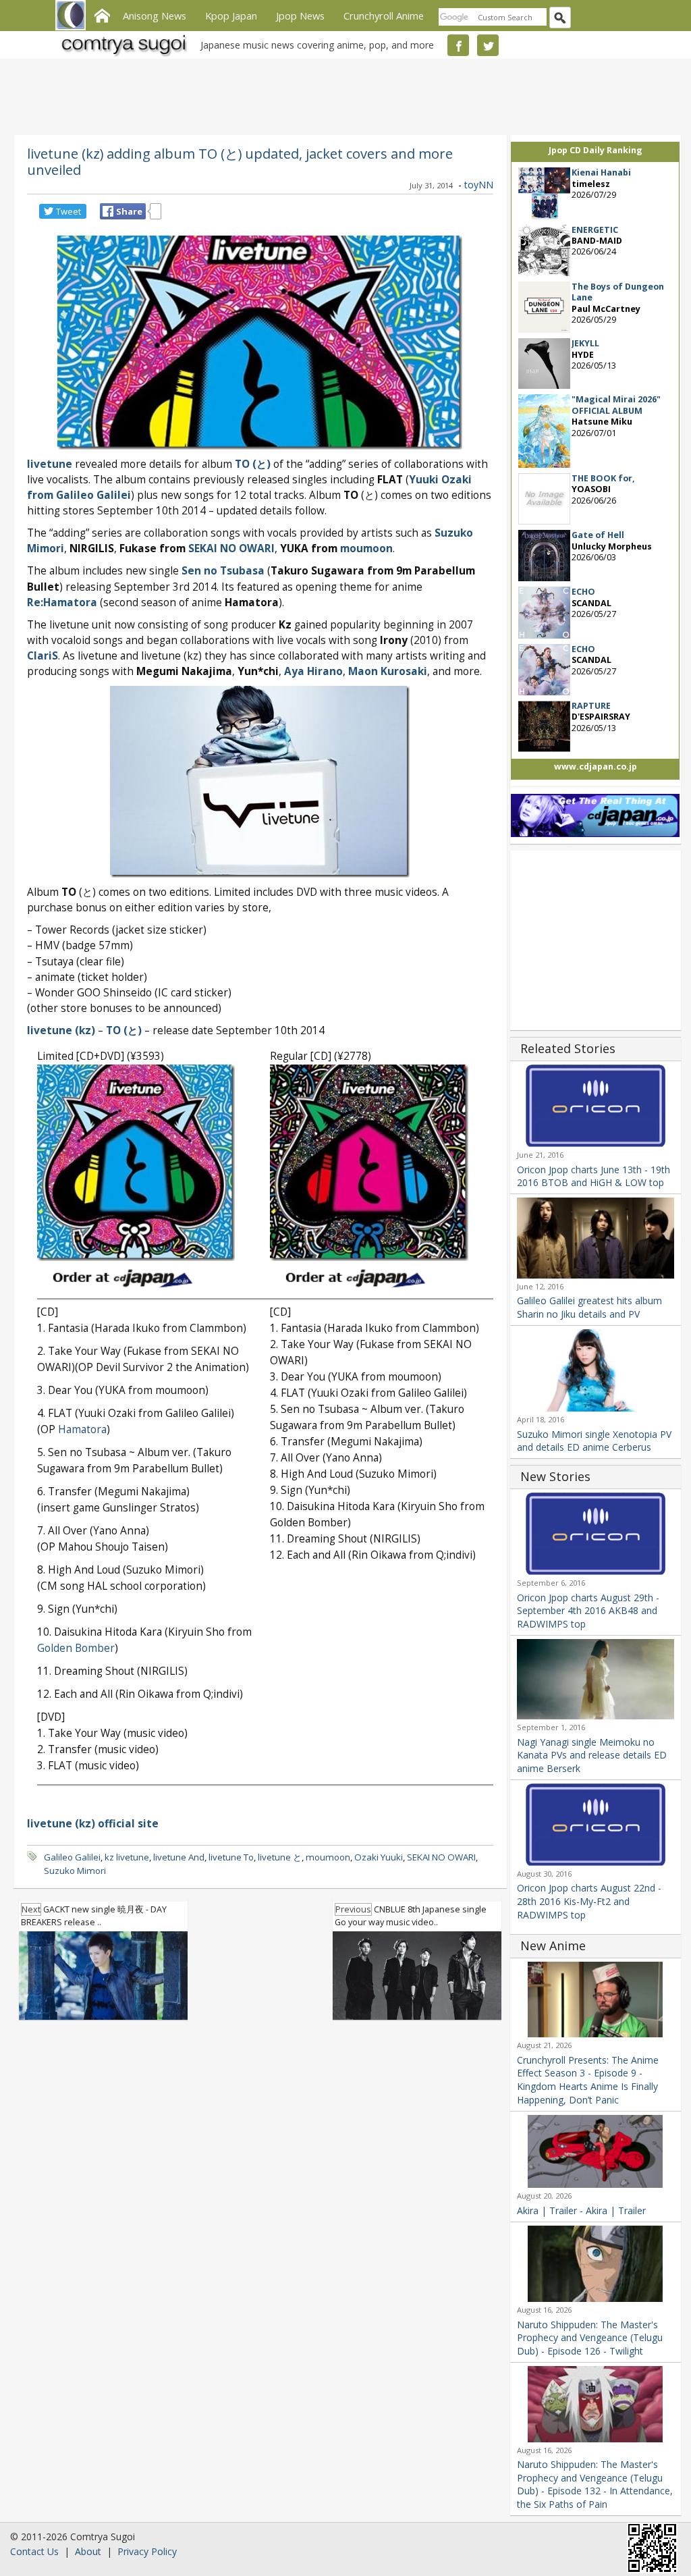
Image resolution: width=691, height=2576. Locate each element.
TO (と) (253, 464)
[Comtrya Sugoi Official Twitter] (488, 45)
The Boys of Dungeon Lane (618, 292)
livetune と (280, 1857)
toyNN (479, 185)
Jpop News (300, 16)
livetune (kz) (61, 1030)
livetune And (179, 1857)
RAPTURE (591, 706)
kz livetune (127, 1857)
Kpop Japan (231, 16)
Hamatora (82, 1429)
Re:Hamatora (62, 602)
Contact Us (34, 2551)
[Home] (102, 14)
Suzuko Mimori (75, 1871)
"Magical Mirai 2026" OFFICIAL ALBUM (616, 405)
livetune (50, 464)
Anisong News (155, 16)
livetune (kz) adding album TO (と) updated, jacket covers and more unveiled (240, 161)
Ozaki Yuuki (379, 1857)
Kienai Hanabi (601, 172)
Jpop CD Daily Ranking (596, 150)
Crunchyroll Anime (384, 16)
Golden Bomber (76, 1648)
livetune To (231, 1857)
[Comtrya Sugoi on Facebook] (458, 45)
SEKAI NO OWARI (441, 1857)
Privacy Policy (147, 2551)
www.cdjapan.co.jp (596, 767)
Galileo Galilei (72, 1857)
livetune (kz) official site (93, 1824)
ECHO (583, 592)
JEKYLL (585, 343)
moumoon (328, 1857)
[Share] (108, 211)
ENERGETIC (595, 230)
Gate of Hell (598, 535)
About (88, 2551)
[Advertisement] (342, 95)
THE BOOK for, (603, 478)
